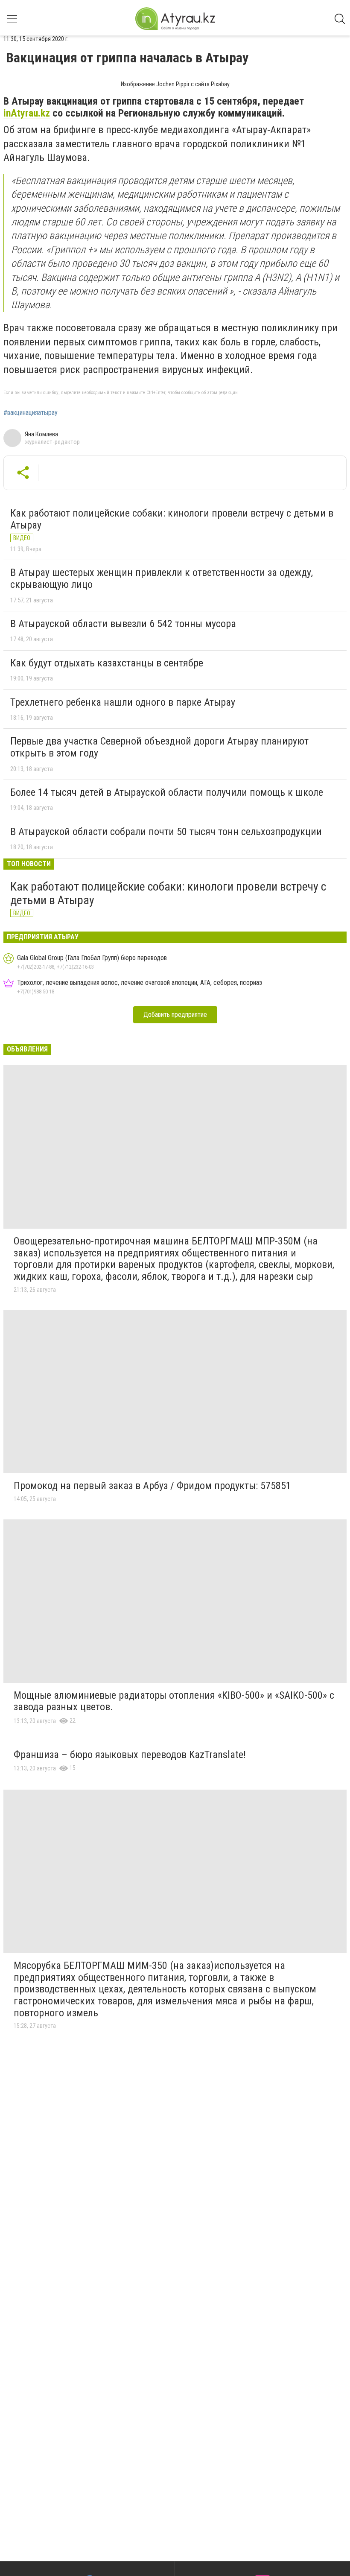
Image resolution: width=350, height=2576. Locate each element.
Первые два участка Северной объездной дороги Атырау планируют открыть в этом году (159, 747)
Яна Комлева (41, 434)
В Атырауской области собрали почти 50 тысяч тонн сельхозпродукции (166, 832)
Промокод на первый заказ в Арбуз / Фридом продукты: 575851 (152, 1486)
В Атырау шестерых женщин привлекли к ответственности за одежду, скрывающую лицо (162, 578)
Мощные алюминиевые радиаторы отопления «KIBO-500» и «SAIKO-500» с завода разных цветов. (174, 1701)
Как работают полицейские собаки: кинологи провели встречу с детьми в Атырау (172, 519)
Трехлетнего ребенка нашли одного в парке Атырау (123, 702)
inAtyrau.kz (27, 113)
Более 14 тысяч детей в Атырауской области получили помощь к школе (167, 792)
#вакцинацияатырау (31, 413)
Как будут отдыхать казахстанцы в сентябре (107, 663)
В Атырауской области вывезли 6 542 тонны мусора (123, 624)
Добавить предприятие (175, 1015)
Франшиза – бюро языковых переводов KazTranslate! (130, 1755)
